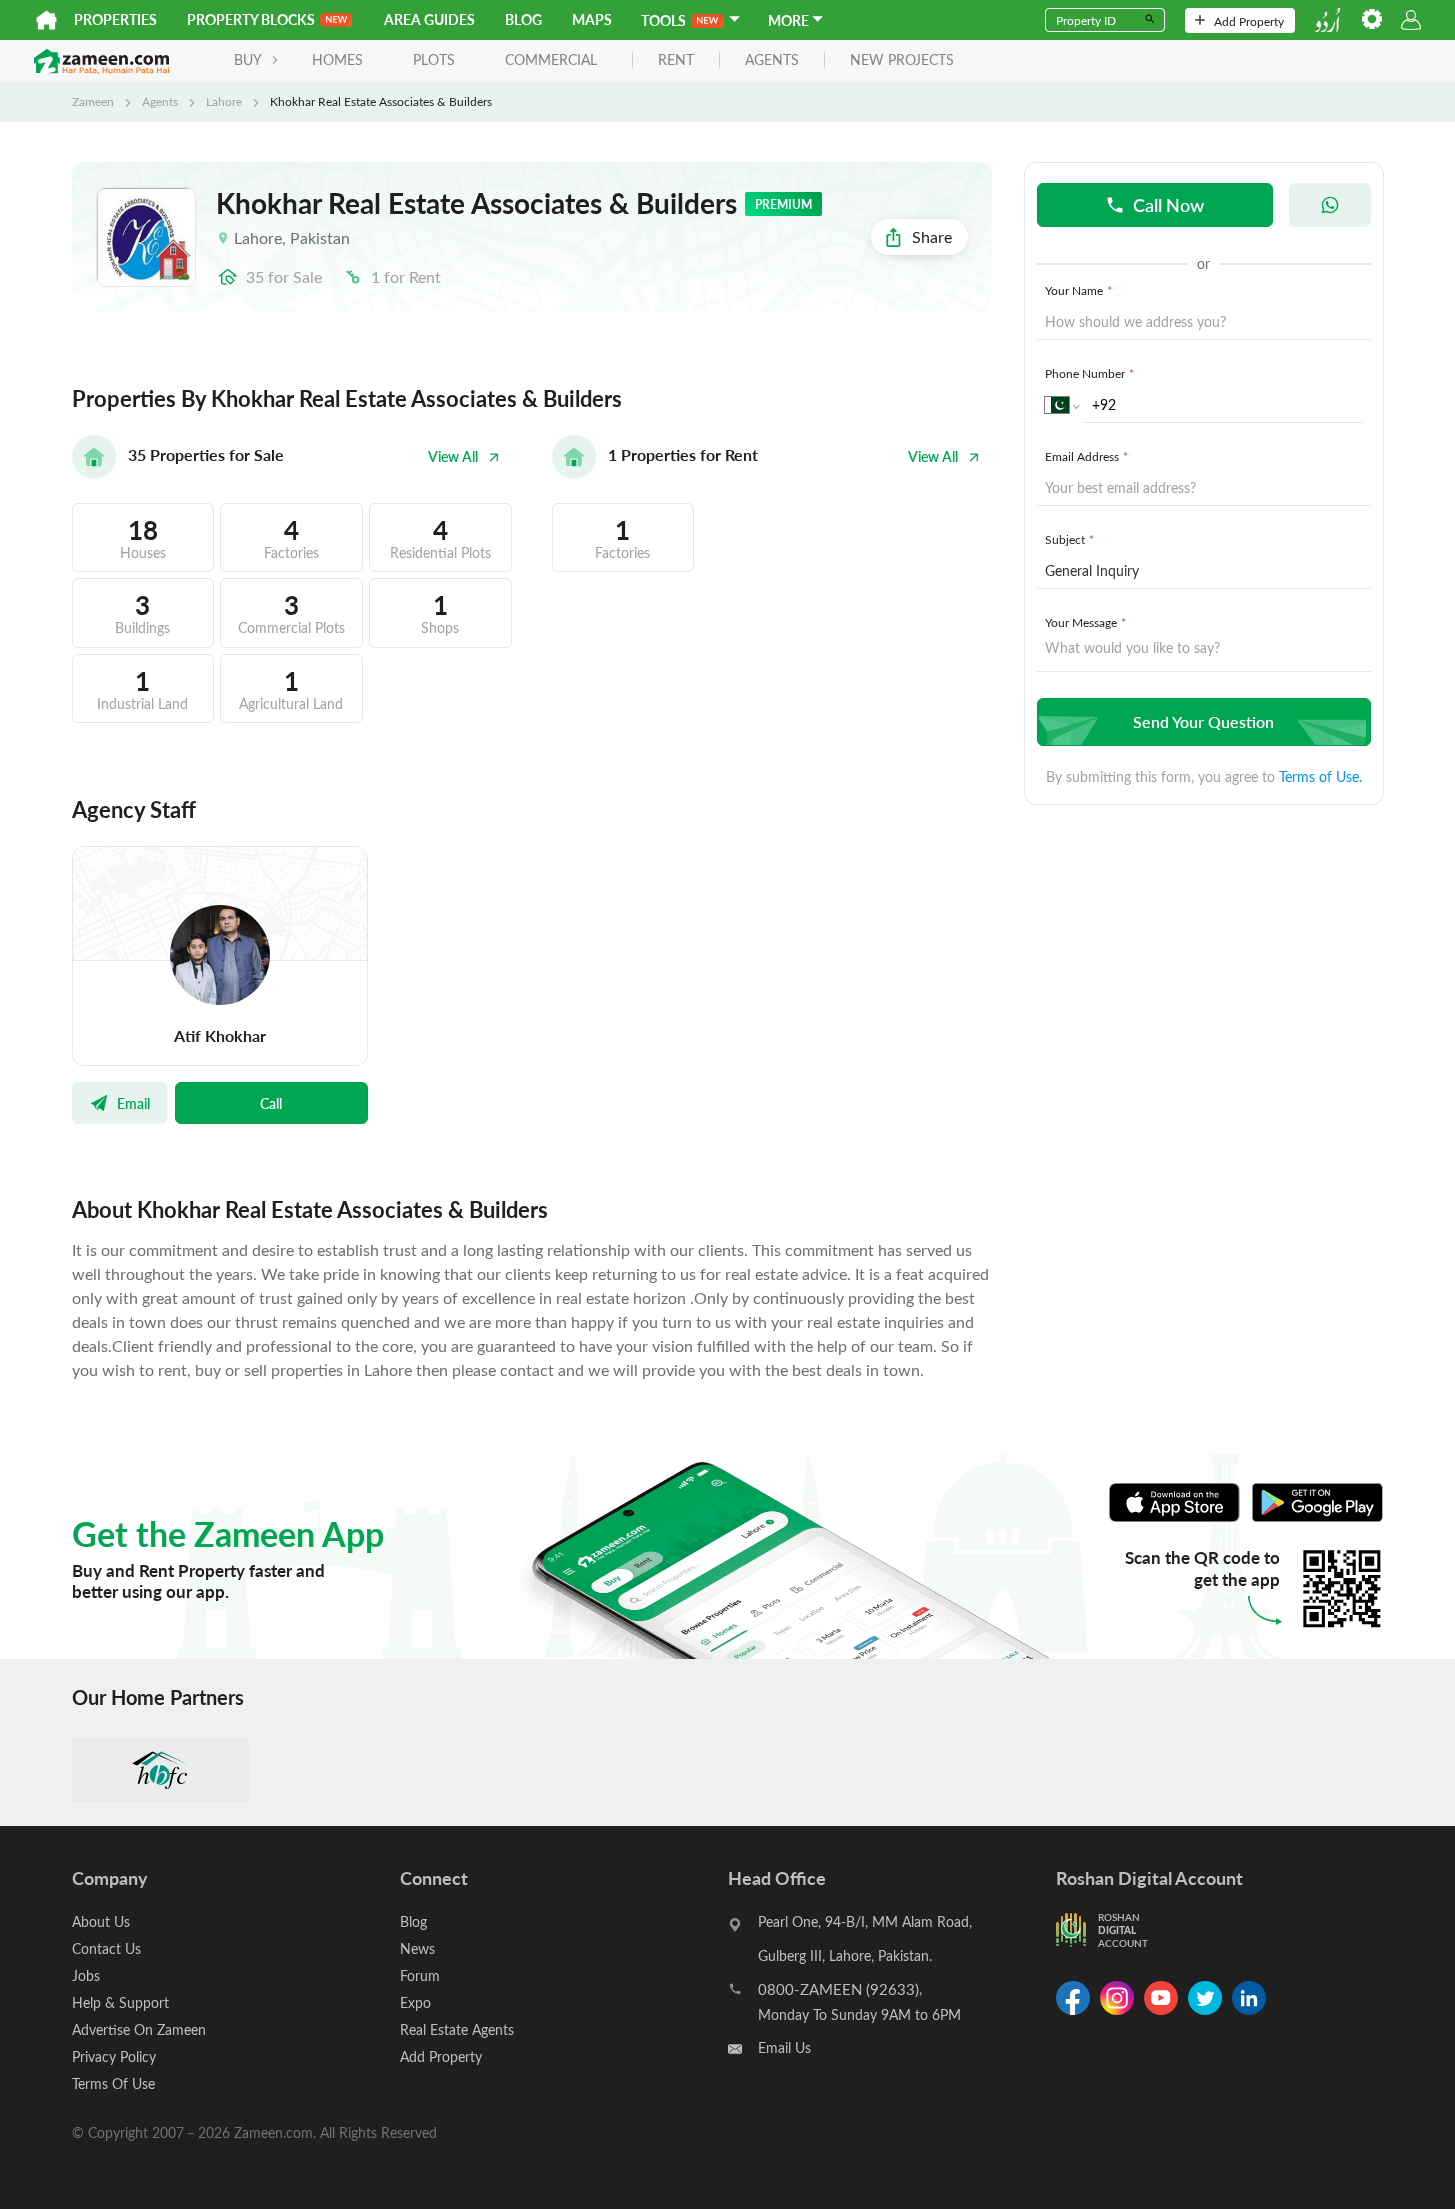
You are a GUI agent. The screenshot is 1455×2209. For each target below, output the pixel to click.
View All (453, 456)
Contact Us (106, 1948)
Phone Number (1089, 373)
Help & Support (120, 2002)
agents (772, 60)
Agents (160, 101)
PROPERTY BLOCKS (251, 19)
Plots (434, 59)
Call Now (1168, 204)
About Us (101, 1921)
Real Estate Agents (457, 2029)
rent (676, 60)
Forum (420, 1975)
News (417, 1948)
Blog (523, 19)
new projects (902, 60)
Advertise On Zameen (139, 2029)
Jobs (86, 1975)
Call (271, 1103)
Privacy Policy (114, 2056)
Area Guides (429, 19)
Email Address (1086, 456)
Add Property (1249, 21)
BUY (248, 59)
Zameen (93, 101)
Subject (1069, 539)
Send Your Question (1203, 721)
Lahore (224, 101)
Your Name (1078, 290)
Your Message (1085, 622)
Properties (115, 19)
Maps (592, 19)
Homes (337, 59)
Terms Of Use (113, 2083)
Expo (415, 2002)
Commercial (551, 59)
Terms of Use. (1320, 776)
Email (133, 1103)
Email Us (784, 2047)
